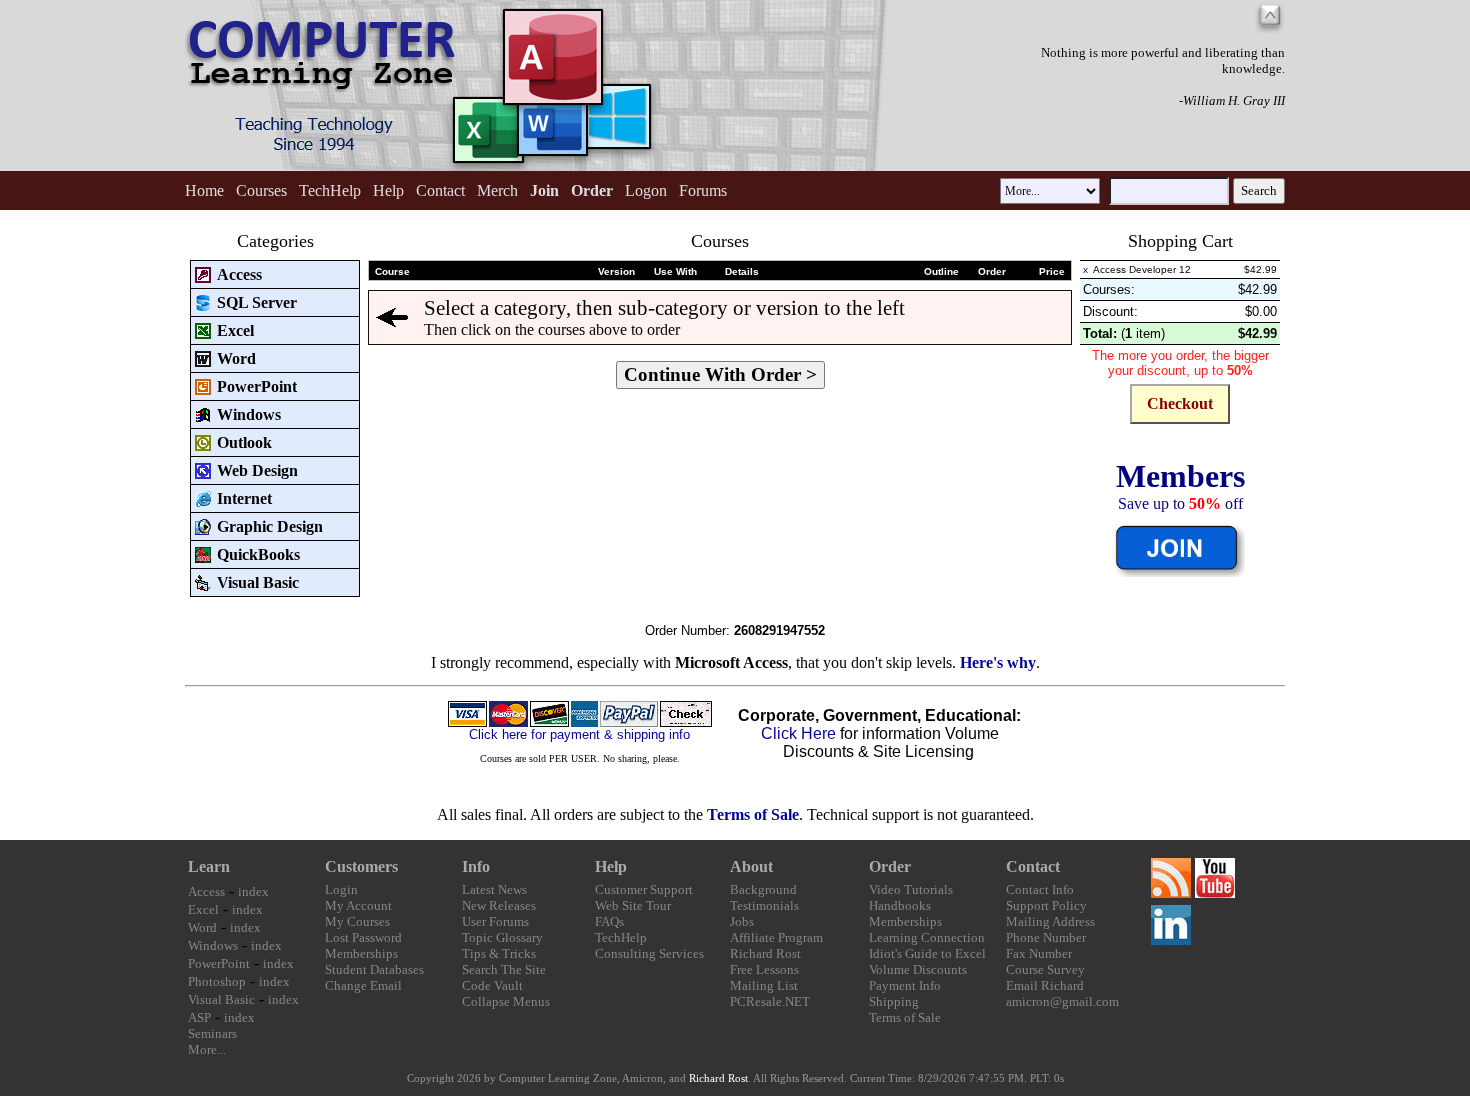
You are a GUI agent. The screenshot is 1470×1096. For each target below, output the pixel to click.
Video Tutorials (911, 889)
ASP (199, 1017)
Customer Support (644, 889)
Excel (203, 909)
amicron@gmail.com (1062, 1001)
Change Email (363, 985)
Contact (440, 190)
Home (204, 190)
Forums (703, 190)
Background (763, 889)
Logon (646, 190)
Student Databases (374, 969)
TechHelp (330, 190)
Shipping (894, 1001)
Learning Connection (927, 937)
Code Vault (492, 985)
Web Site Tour (633, 905)
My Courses (357, 921)
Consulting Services (649, 953)
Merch (497, 190)
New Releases (499, 905)
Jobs (742, 921)
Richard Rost (765, 953)
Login (341, 889)
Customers (361, 866)
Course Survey (1045, 969)
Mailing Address (1050, 921)
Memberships (361, 953)
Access (206, 891)
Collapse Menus (506, 1001)
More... (207, 1049)
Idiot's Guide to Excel (927, 953)
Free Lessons (764, 969)
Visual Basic (221, 999)
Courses (261, 190)
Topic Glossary (502, 937)
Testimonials (764, 905)
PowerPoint (219, 963)
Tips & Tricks (499, 953)
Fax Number (1039, 953)
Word (202, 927)
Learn (209, 866)
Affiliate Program (776, 937)
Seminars (212, 1033)
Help (388, 190)
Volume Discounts (918, 969)
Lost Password (363, 937)
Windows (213, 945)
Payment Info (905, 985)
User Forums (495, 921)
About (751, 866)
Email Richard (1045, 985)
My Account (358, 905)
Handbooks (900, 905)
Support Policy (1046, 905)
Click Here (798, 733)
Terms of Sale (753, 814)
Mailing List (764, 985)
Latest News (494, 889)
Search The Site (504, 969)
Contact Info (1040, 889)
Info (476, 866)
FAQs (609, 921)
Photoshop (217, 981)
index (253, 891)
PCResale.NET (770, 1001)
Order (890, 866)
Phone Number (1046, 937)
